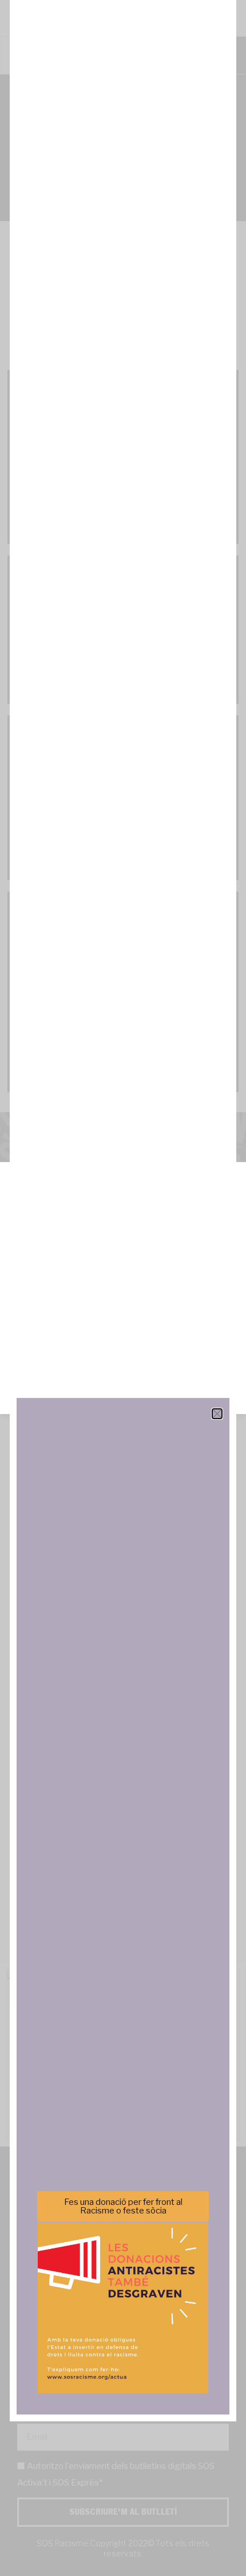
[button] (229, 1196)
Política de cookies (45, 1398)
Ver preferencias (123, 1376)
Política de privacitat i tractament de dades (154, 1398)
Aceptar (123, 1313)
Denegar (123, 1344)
